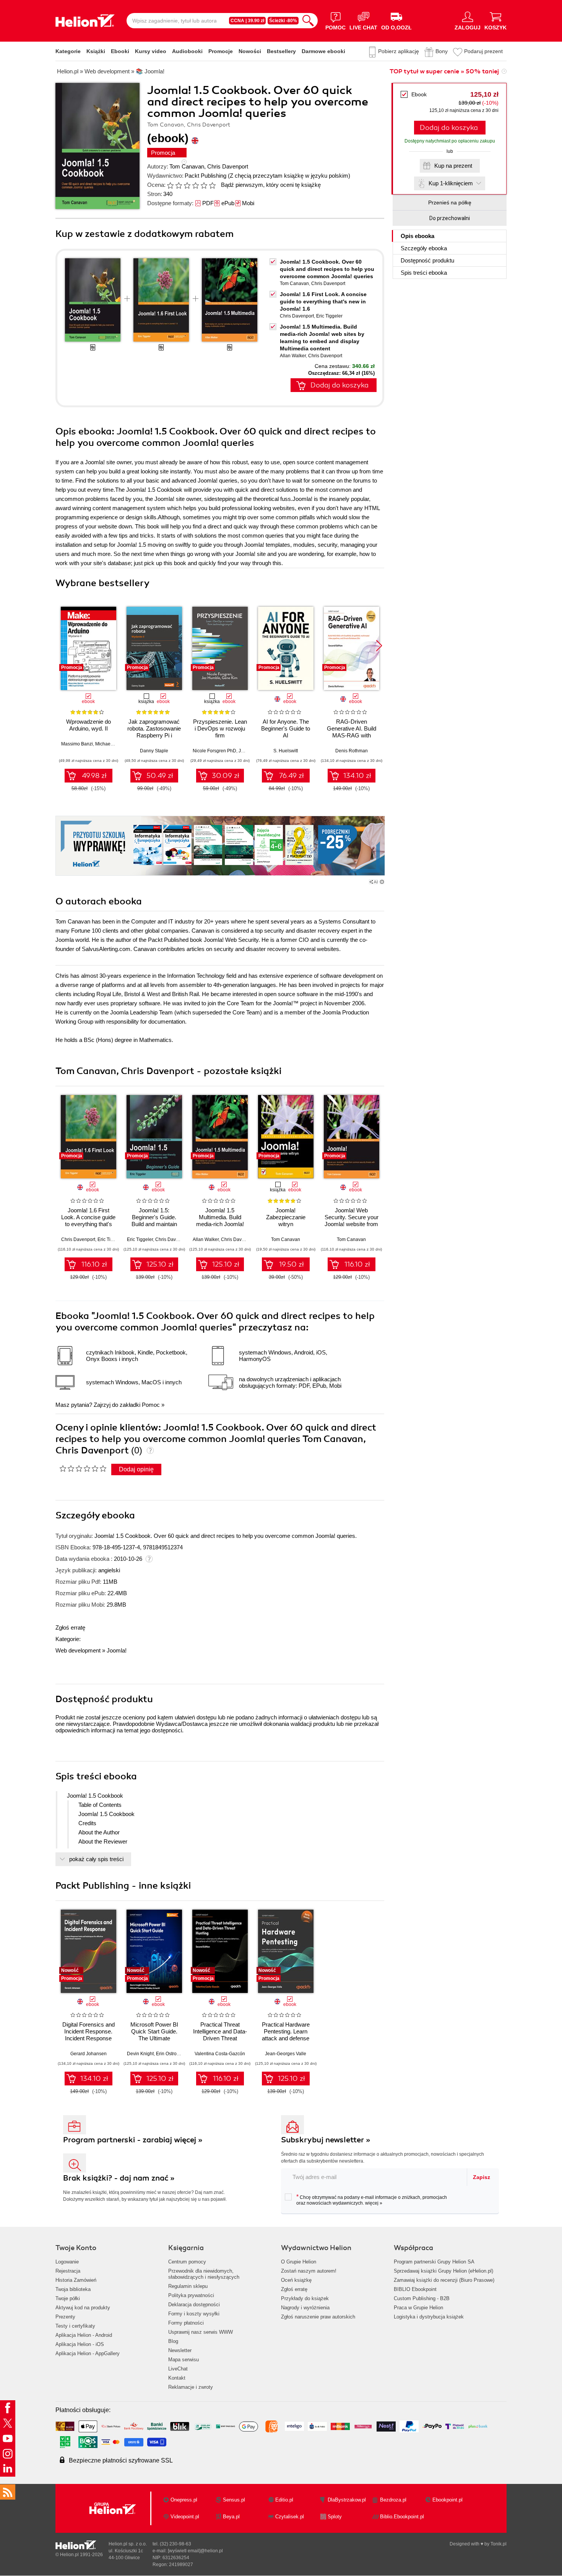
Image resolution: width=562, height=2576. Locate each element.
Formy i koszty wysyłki (194, 2314)
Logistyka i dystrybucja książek (429, 2317)
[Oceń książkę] (192, 185)
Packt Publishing (205, 176)
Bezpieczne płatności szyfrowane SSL (121, 2460)
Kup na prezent (453, 166)
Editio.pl (284, 2500)
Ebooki (120, 51)
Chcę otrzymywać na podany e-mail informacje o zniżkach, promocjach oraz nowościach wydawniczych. (372, 2200)
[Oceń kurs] (83, 1468)
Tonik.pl (499, 2544)
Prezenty (65, 2317)
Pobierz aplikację (399, 51)
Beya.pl (231, 2517)
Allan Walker (293, 356)
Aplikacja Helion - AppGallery (88, 2353)
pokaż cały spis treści (96, 1859)
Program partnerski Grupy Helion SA (434, 2262)
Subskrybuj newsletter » (326, 2140)
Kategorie (68, 51)
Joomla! (117, 1650)
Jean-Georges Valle (286, 2054)
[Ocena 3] (187, 185)
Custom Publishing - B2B (422, 2298)
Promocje (221, 51)
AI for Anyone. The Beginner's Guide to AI (286, 728)
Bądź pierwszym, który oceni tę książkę (271, 185)
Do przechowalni (450, 218)
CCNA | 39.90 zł (247, 21)
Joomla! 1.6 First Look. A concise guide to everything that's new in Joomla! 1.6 (323, 301)
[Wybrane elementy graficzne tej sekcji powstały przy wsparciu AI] (382, 882)
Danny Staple (154, 751)
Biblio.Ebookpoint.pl (402, 2517)
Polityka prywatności (191, 2295)
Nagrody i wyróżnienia (305, 2308)
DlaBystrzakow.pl (347, 2500)
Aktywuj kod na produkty (83, 2308)
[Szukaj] (308, 21)
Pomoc (151, 1405)
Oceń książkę (296, 2280)
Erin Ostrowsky (171, 2054)
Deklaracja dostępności (194, 2305)
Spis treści (424, 273)
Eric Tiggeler (329, 316)
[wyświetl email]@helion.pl (195, 2551)
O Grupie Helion (299, 2262)
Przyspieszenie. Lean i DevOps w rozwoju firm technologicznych (220, 732)
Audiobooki (187, 51)
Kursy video (151, 51)
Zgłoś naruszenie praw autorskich (318, 2317)
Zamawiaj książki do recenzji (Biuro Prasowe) (444, 2280)
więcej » (374, 2203)
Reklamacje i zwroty (191, 2387)
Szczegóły (424, 248)
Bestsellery (281, 51)
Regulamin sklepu (188, 2286)
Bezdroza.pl (393, 2500)
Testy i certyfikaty (75, 2326)
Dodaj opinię (136, 1469)
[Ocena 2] (179, 185)
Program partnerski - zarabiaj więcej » (133, 2140)
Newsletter (180, 2350)
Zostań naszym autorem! (309, 2271)
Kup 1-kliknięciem (451, 183)
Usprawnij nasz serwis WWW (201, 2332)
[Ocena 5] (204, 185)
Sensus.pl (234, 2500)
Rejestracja (68, 2271)
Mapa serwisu (184, 2360)
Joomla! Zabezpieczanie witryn (286, 1217)
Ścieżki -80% (283, 21)
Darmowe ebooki (323, 51)
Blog (173, 2341)
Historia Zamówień (76, 2280)
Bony (442, 51)
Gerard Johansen (89, 2054)
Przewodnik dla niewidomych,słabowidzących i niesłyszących (204, 2274)
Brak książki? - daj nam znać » (119, 2178)
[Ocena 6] (212, 185)
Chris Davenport (228, 166)
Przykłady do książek (305, 2298)
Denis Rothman (352, 751)
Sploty (335, 2517)
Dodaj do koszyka (449, 128)
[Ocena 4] (195, 185)
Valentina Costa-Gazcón (220, 2054)
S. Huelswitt (286, 751)
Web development (78, 1650)
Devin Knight (140, 2054)
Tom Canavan (187, 166)
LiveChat (178, 2369)
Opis (417, 236)
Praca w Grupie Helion (418, 2308)
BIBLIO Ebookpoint (415, 2289)
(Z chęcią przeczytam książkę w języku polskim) (289, 176)
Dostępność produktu (427, 260)
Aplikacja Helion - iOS (80, 2344)
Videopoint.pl (185, 2517)
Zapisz (482, 2177)
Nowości (250, 51)
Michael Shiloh (111, 744)
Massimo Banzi (77, 744)
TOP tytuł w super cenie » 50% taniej (444, 71)
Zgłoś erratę (70, 1627)
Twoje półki (68, 2298)
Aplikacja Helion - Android (84, 2335)
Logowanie (67, 2262)
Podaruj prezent (483, 51)
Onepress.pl (184, 2500)
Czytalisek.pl (290, 2517)
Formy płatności (186, 2323)
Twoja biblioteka (73, 2289)
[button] (379, 646)
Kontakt (177, 2378)
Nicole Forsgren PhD (214, 751)
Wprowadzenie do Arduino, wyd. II (89, 725)
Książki (96, 51)
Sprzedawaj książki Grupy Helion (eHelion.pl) (443, 2271)
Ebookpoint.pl (447, 2500)
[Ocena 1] (170, 185)
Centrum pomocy (187, 2262)
